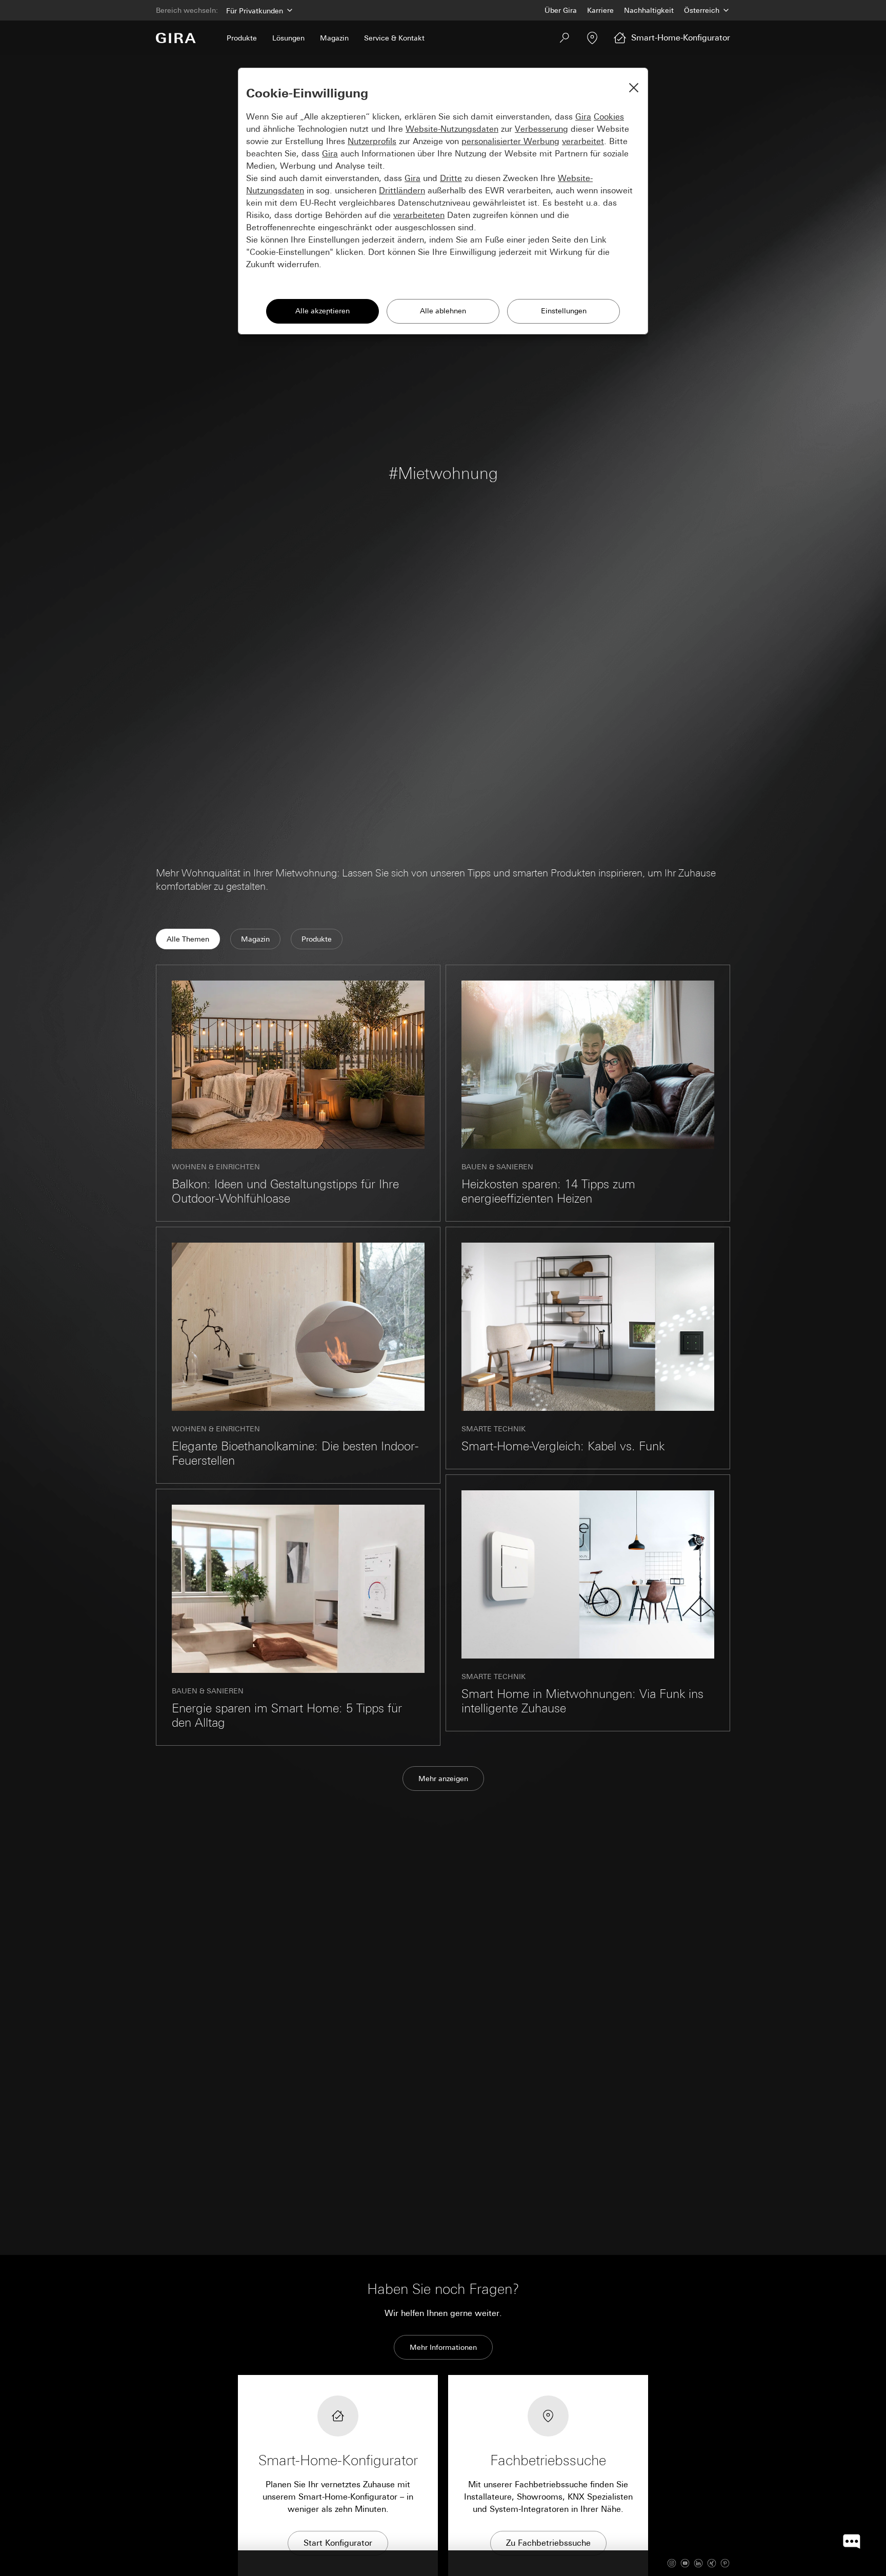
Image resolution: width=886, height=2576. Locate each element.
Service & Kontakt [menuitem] (394, 38)
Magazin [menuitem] (334, 38)
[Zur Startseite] (176, 38)
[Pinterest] (725, 2563)
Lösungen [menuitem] (288, 38)
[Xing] (712, 2563)
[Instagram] (672, 2563)
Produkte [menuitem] (242, 38)
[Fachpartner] (592, 38)
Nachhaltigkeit (649, 10)
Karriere (600, 10)
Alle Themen (188, 939)
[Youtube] (685, 2563)
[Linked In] (698, 2563)
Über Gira (561, 10)
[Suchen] (565, 38)
